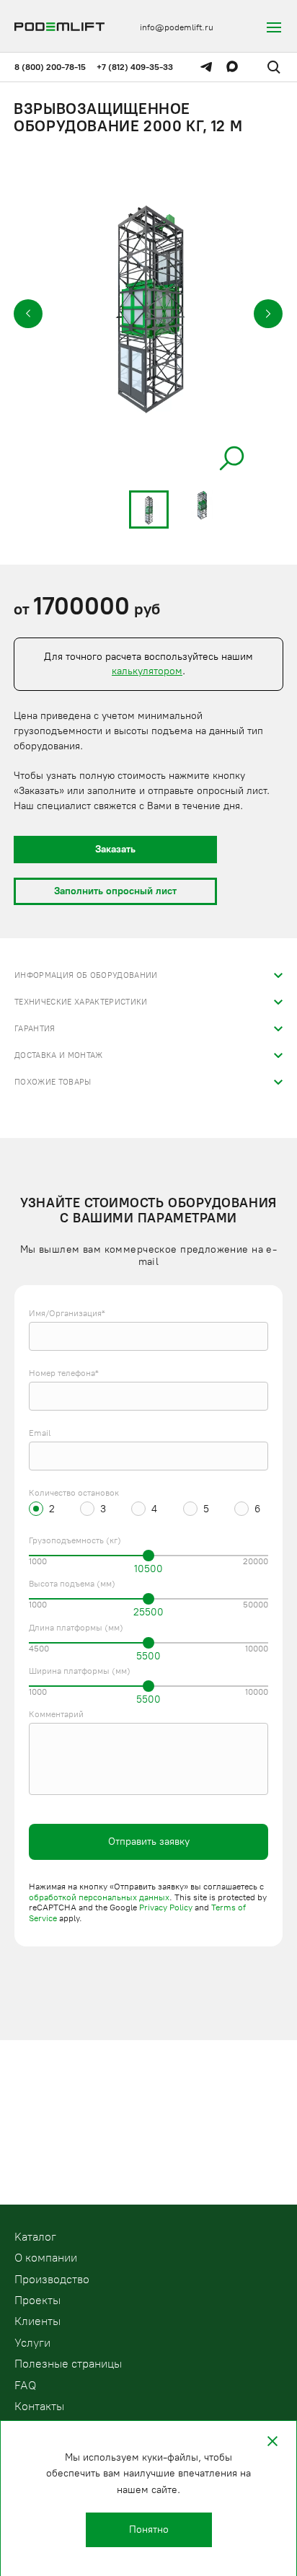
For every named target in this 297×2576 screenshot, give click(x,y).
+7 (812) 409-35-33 (135, 67)
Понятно (149, 2529)
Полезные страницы (68, 2364)
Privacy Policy (166, 1907)
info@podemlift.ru (177, 27)
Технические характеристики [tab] (81, 1002)
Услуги (32, 2343)
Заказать (115, 849)
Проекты (37, 2300)
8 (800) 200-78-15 (50, 67)
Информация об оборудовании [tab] (86, 975)
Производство (52, 2279)
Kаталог (35, 2237)
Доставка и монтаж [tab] (59, 1055)
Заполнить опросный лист (115, 891)
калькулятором (147, 671)
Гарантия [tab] (35, 1029)
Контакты (39, 2406)
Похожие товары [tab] (53, 1082)
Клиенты (37, 2321)
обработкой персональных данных (99, 1897)
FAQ (25, 2385)
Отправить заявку (149, 1841)
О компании (46, 2258)
